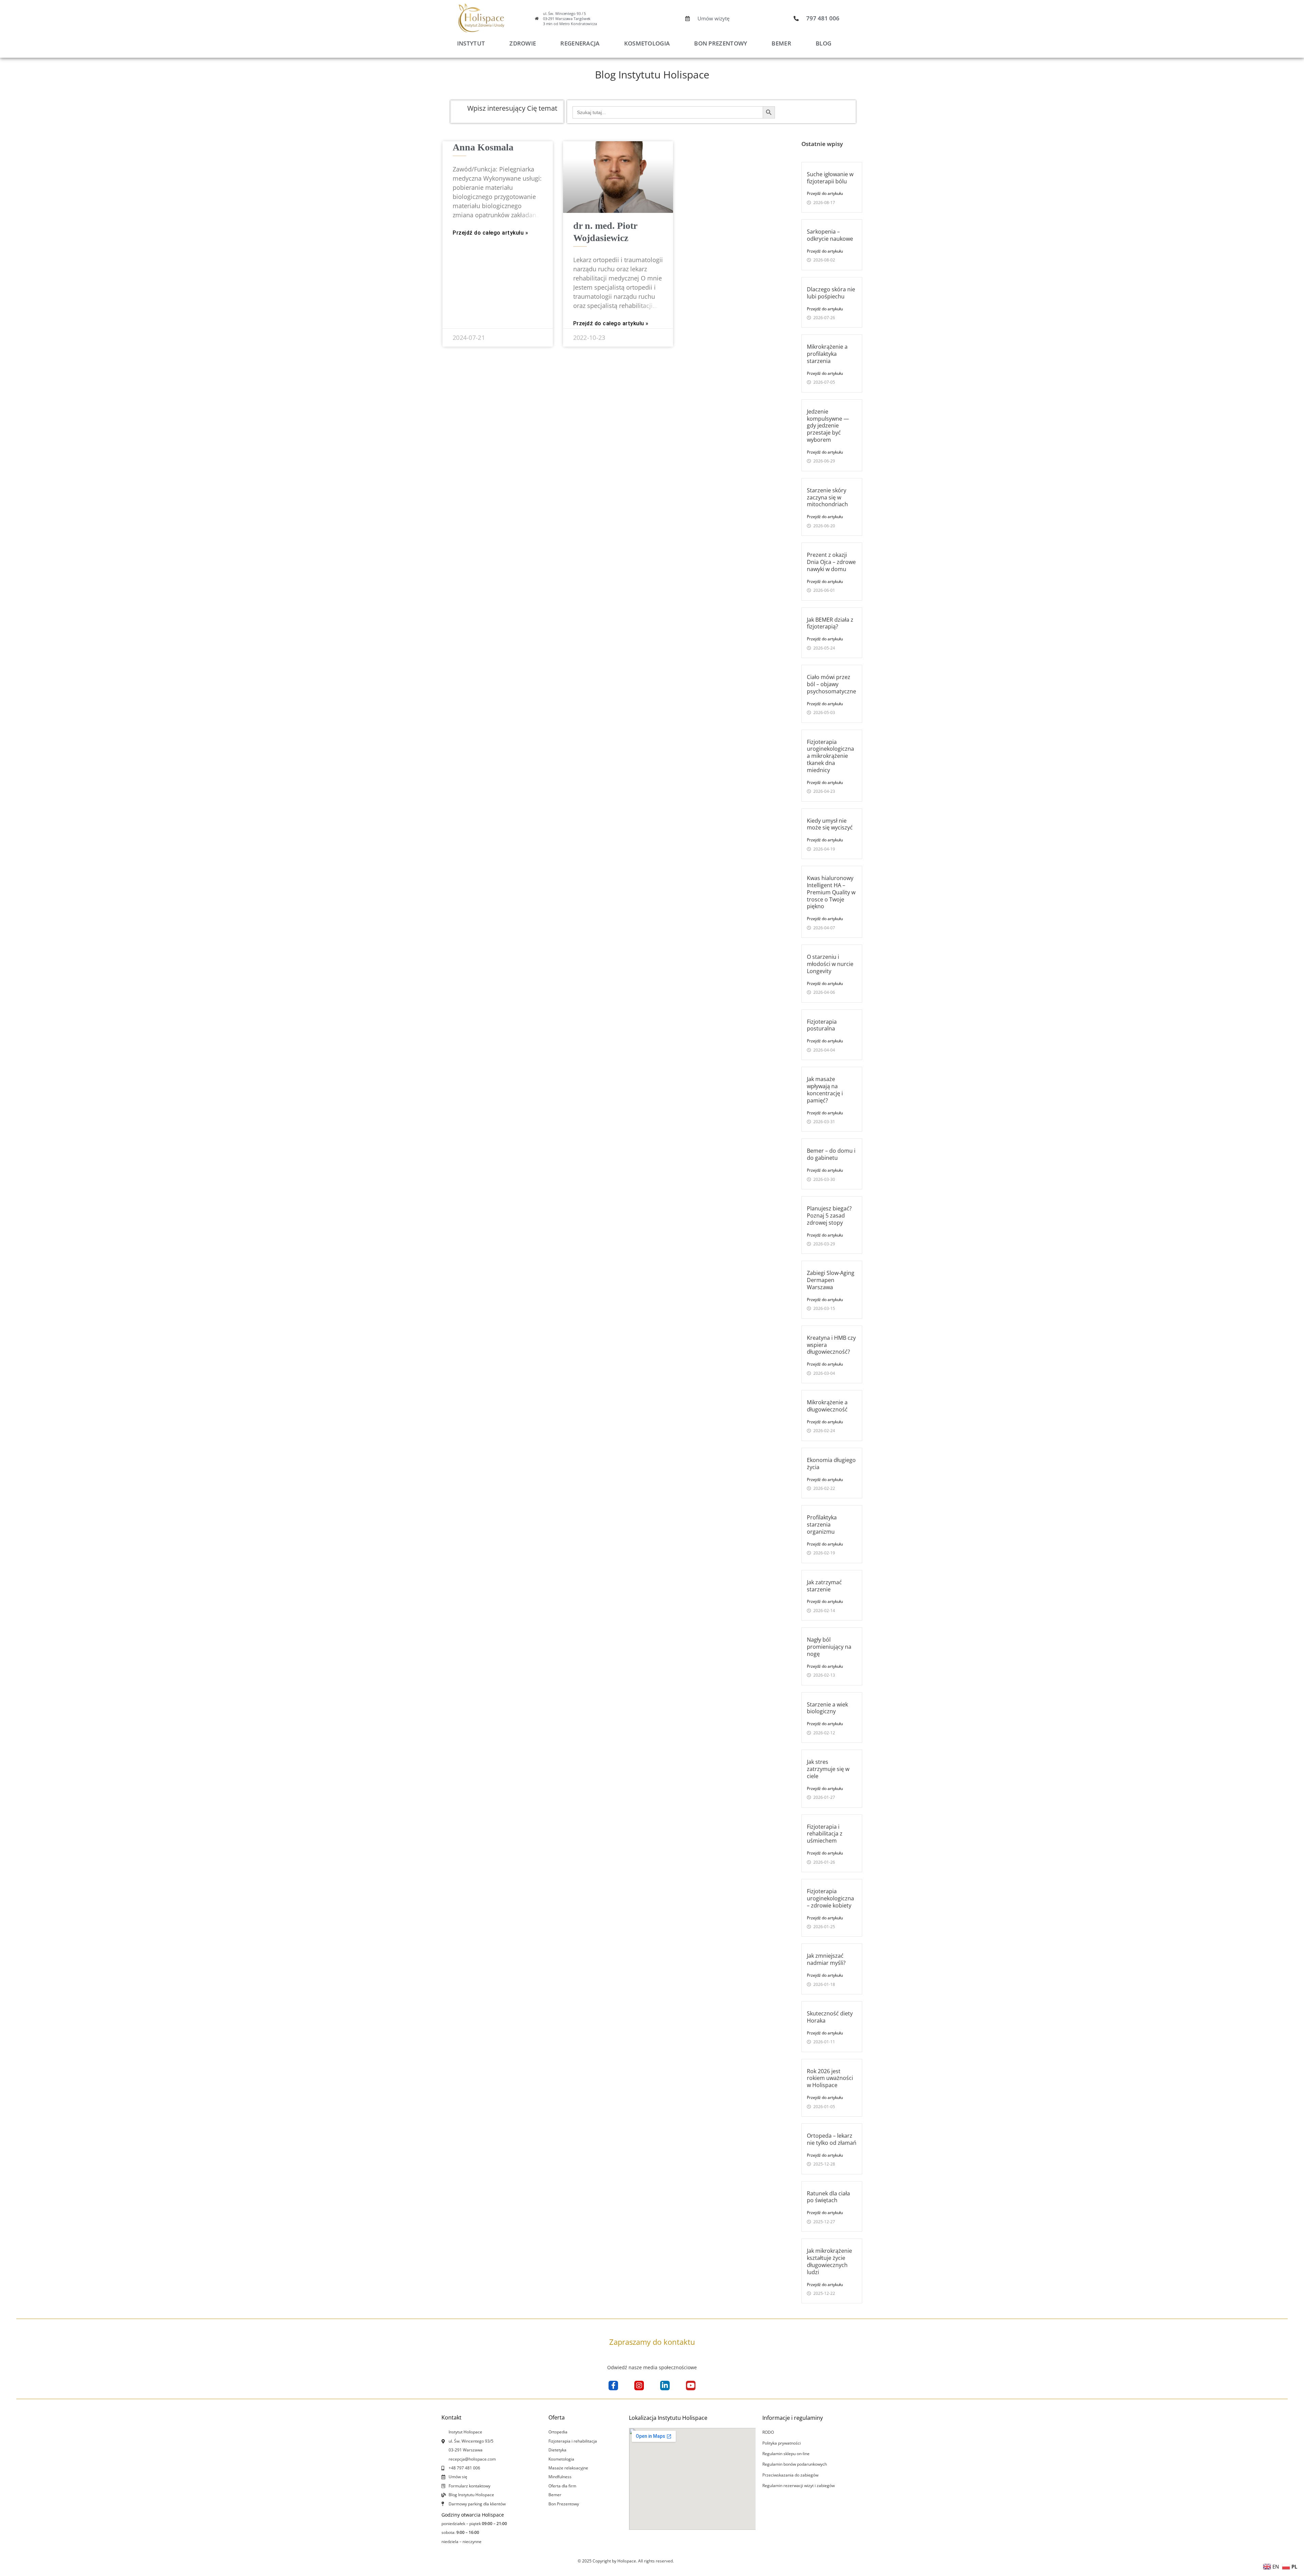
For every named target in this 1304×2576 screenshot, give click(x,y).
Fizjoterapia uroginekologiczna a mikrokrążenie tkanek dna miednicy (830, 756)
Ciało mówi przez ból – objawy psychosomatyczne (831, 684)
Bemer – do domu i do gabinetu (831, 1154)
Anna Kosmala (483, 147)
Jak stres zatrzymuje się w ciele (828, 1769)
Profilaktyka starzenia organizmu (822, 1524)
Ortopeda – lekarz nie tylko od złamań (832, 2139)
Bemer (781, 43)
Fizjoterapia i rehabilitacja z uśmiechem (825, 1834)
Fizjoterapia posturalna (822, 1025)
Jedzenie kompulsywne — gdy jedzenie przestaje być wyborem (828, 426)
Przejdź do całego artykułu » (490, 233)
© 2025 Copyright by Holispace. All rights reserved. (626, 2561)
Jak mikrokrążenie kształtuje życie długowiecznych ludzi (829, 2261)
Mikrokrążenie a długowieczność (827, 1406)
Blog (823, 43)
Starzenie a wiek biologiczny (827, 1708)
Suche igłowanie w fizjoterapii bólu (830, 178)
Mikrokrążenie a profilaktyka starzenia (827, 354)
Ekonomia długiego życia (831, 1464)
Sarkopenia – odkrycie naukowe (830, 235)
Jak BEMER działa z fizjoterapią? (830, 623)
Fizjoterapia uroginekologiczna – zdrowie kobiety (830, 1898)
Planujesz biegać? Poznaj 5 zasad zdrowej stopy (829, 1216)
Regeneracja (580, 43)
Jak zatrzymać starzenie (824, 1586)
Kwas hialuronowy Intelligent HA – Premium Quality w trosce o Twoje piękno (831, 892)
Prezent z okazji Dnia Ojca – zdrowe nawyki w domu (831, 562)
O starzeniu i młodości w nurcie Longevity (830, 964)
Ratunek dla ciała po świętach (828, 2197)
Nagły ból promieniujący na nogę (829, 1647)
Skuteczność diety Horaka (830, 2017)
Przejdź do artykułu (825, 193)
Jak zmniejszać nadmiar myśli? (826, 1959)
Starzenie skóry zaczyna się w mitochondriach (827, 497)
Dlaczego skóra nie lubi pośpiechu (831, 293)
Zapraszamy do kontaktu (652, 2342)
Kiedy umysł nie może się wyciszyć (830, 824)
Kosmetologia (647, 43)
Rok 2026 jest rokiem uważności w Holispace (830, 2078)
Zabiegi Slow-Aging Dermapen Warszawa (831, 1280)
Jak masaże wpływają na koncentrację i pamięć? (825, 1090)
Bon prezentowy (721, 43)
